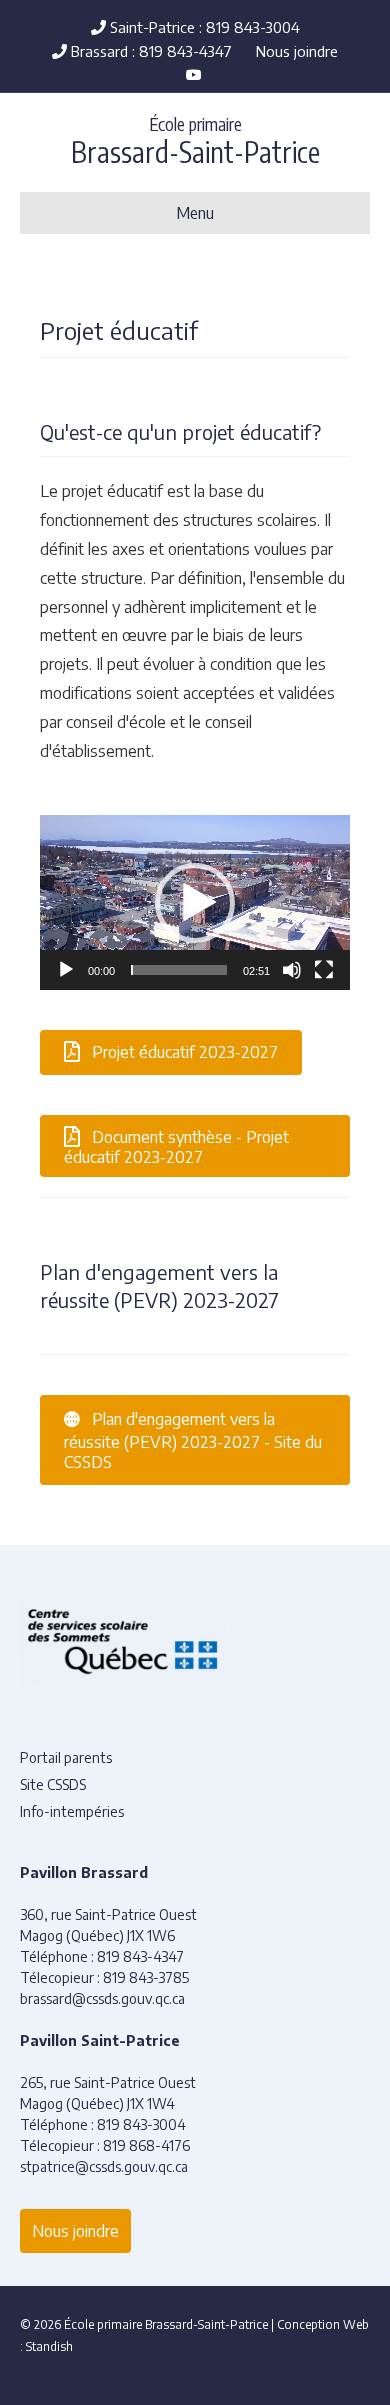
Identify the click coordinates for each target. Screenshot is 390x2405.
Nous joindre (297, 51)
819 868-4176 (146, 2145)
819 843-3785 (146, 1977)
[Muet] (292, 970)
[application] (195, 902)
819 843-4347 (140, 1956)
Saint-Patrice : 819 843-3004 (203, 27)
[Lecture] (66, 970)
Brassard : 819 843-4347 (149, 51)
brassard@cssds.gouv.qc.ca (102, 1998)
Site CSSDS (53, 1784)
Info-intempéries (72, 1811)
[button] (195, 903)
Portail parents (66, 1757)
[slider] (179, 970)
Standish (49, 2346)
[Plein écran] (324, 970)
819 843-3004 (141, 2124)
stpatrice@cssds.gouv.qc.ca (104, 2166)
